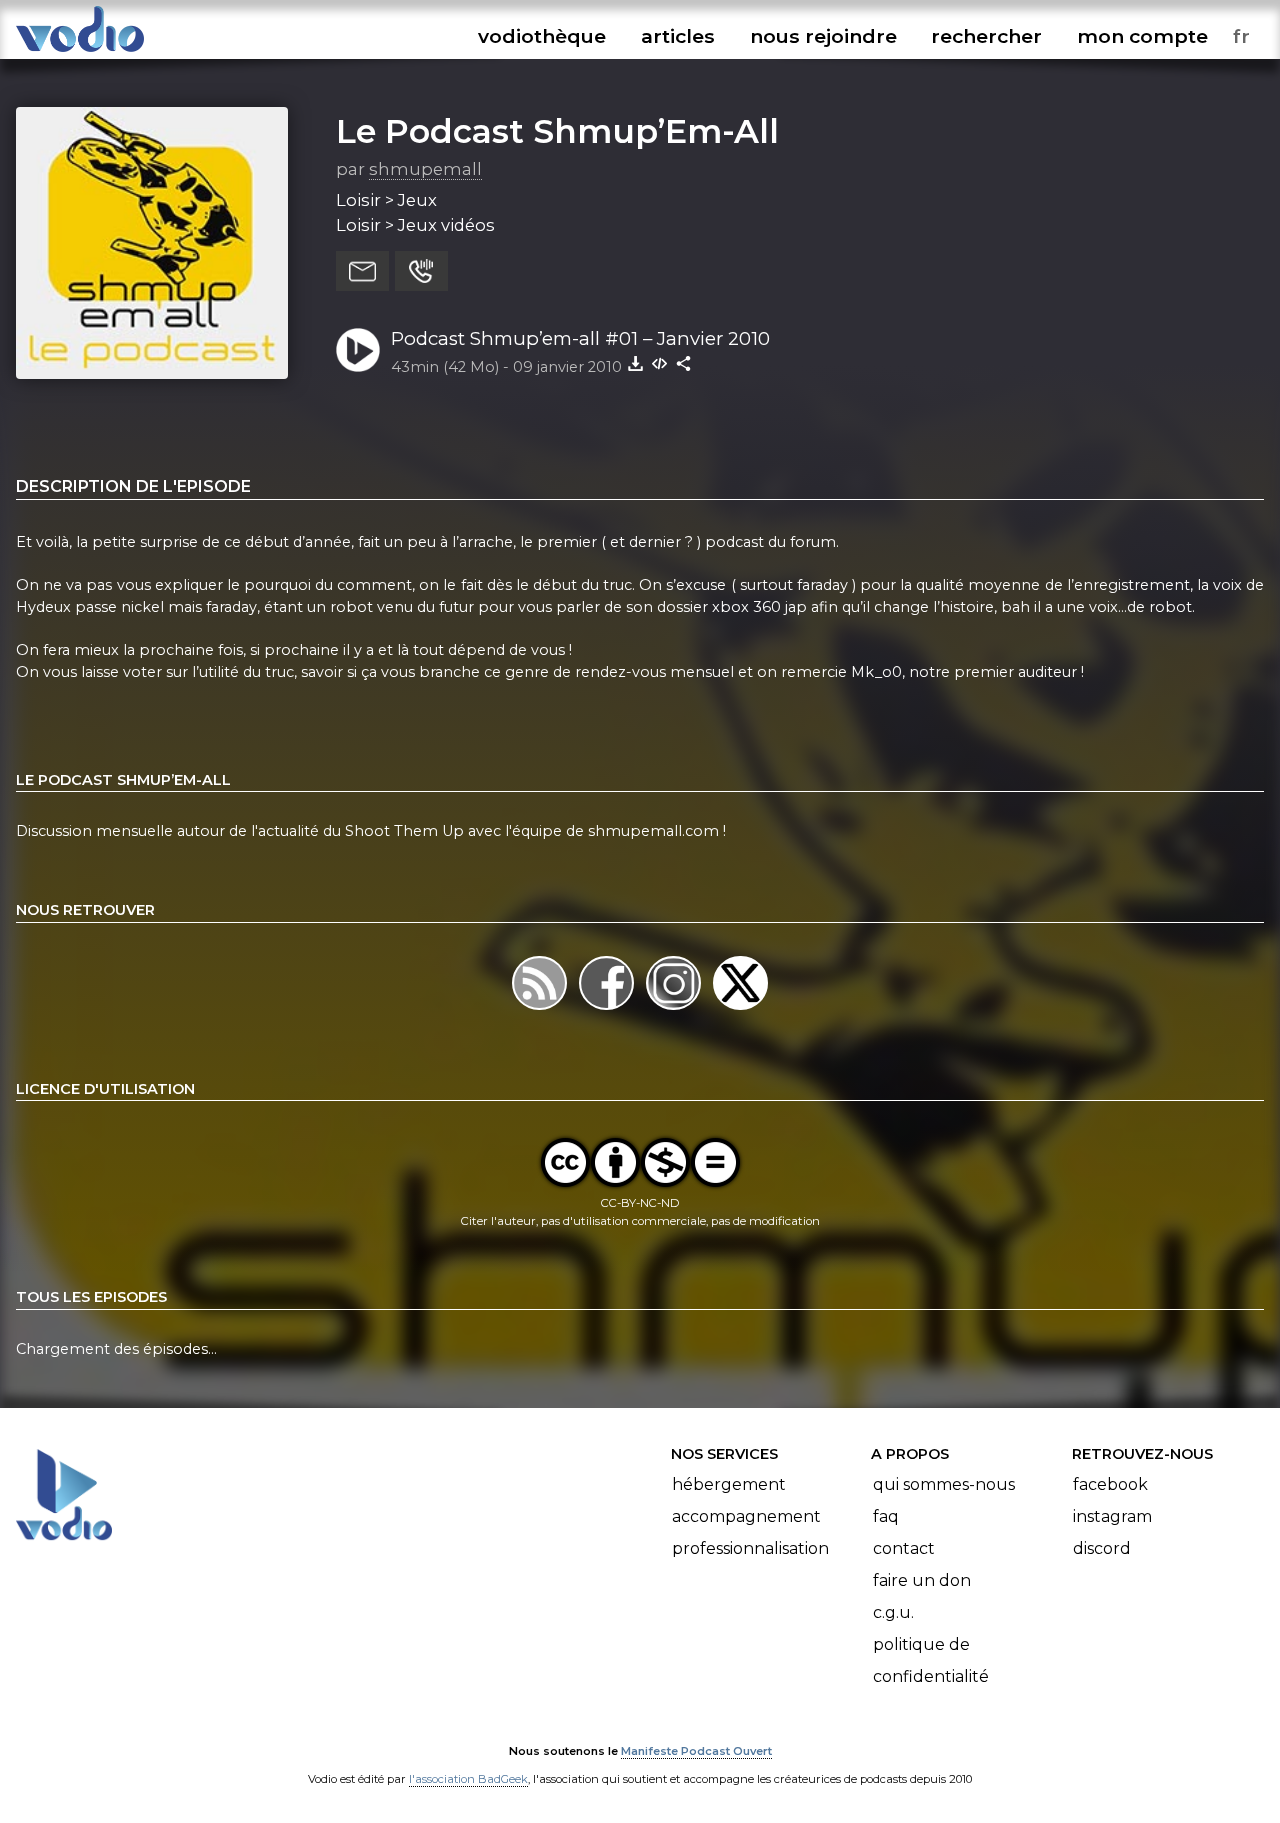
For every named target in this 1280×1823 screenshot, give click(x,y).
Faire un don (922, 1580)
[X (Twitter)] (740, 1010)
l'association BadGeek (468, 1779)
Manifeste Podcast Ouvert (696, 1751)
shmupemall (425, 169)
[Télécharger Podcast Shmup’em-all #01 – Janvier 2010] (636, 363)
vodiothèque (542, 36)
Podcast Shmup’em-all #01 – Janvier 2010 (580, 338)
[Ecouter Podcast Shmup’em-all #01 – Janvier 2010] (358, 350)
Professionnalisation (750, 1548)
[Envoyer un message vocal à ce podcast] (421, 271)
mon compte (1142, 36)
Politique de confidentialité (931, 1660)
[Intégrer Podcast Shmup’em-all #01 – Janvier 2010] (660, 363)
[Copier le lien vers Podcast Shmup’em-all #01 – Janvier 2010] (684, 363)
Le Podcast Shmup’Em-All (557, 131)
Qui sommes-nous (944, 1484)
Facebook (1110, 1484)
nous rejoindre (823, 36)
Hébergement (729, 1484)
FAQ (886, 1516)
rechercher (986, 36)
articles (678, 36)
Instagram (1112, 1516)
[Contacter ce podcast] (362, 271)
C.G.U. (893, 1612)
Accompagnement (746, 1516)
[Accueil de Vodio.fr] (80, 52)
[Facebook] (608, 1010)
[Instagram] (675, 1010)
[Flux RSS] (541, 1010)
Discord (1102, 1548)
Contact (904, 1548)
